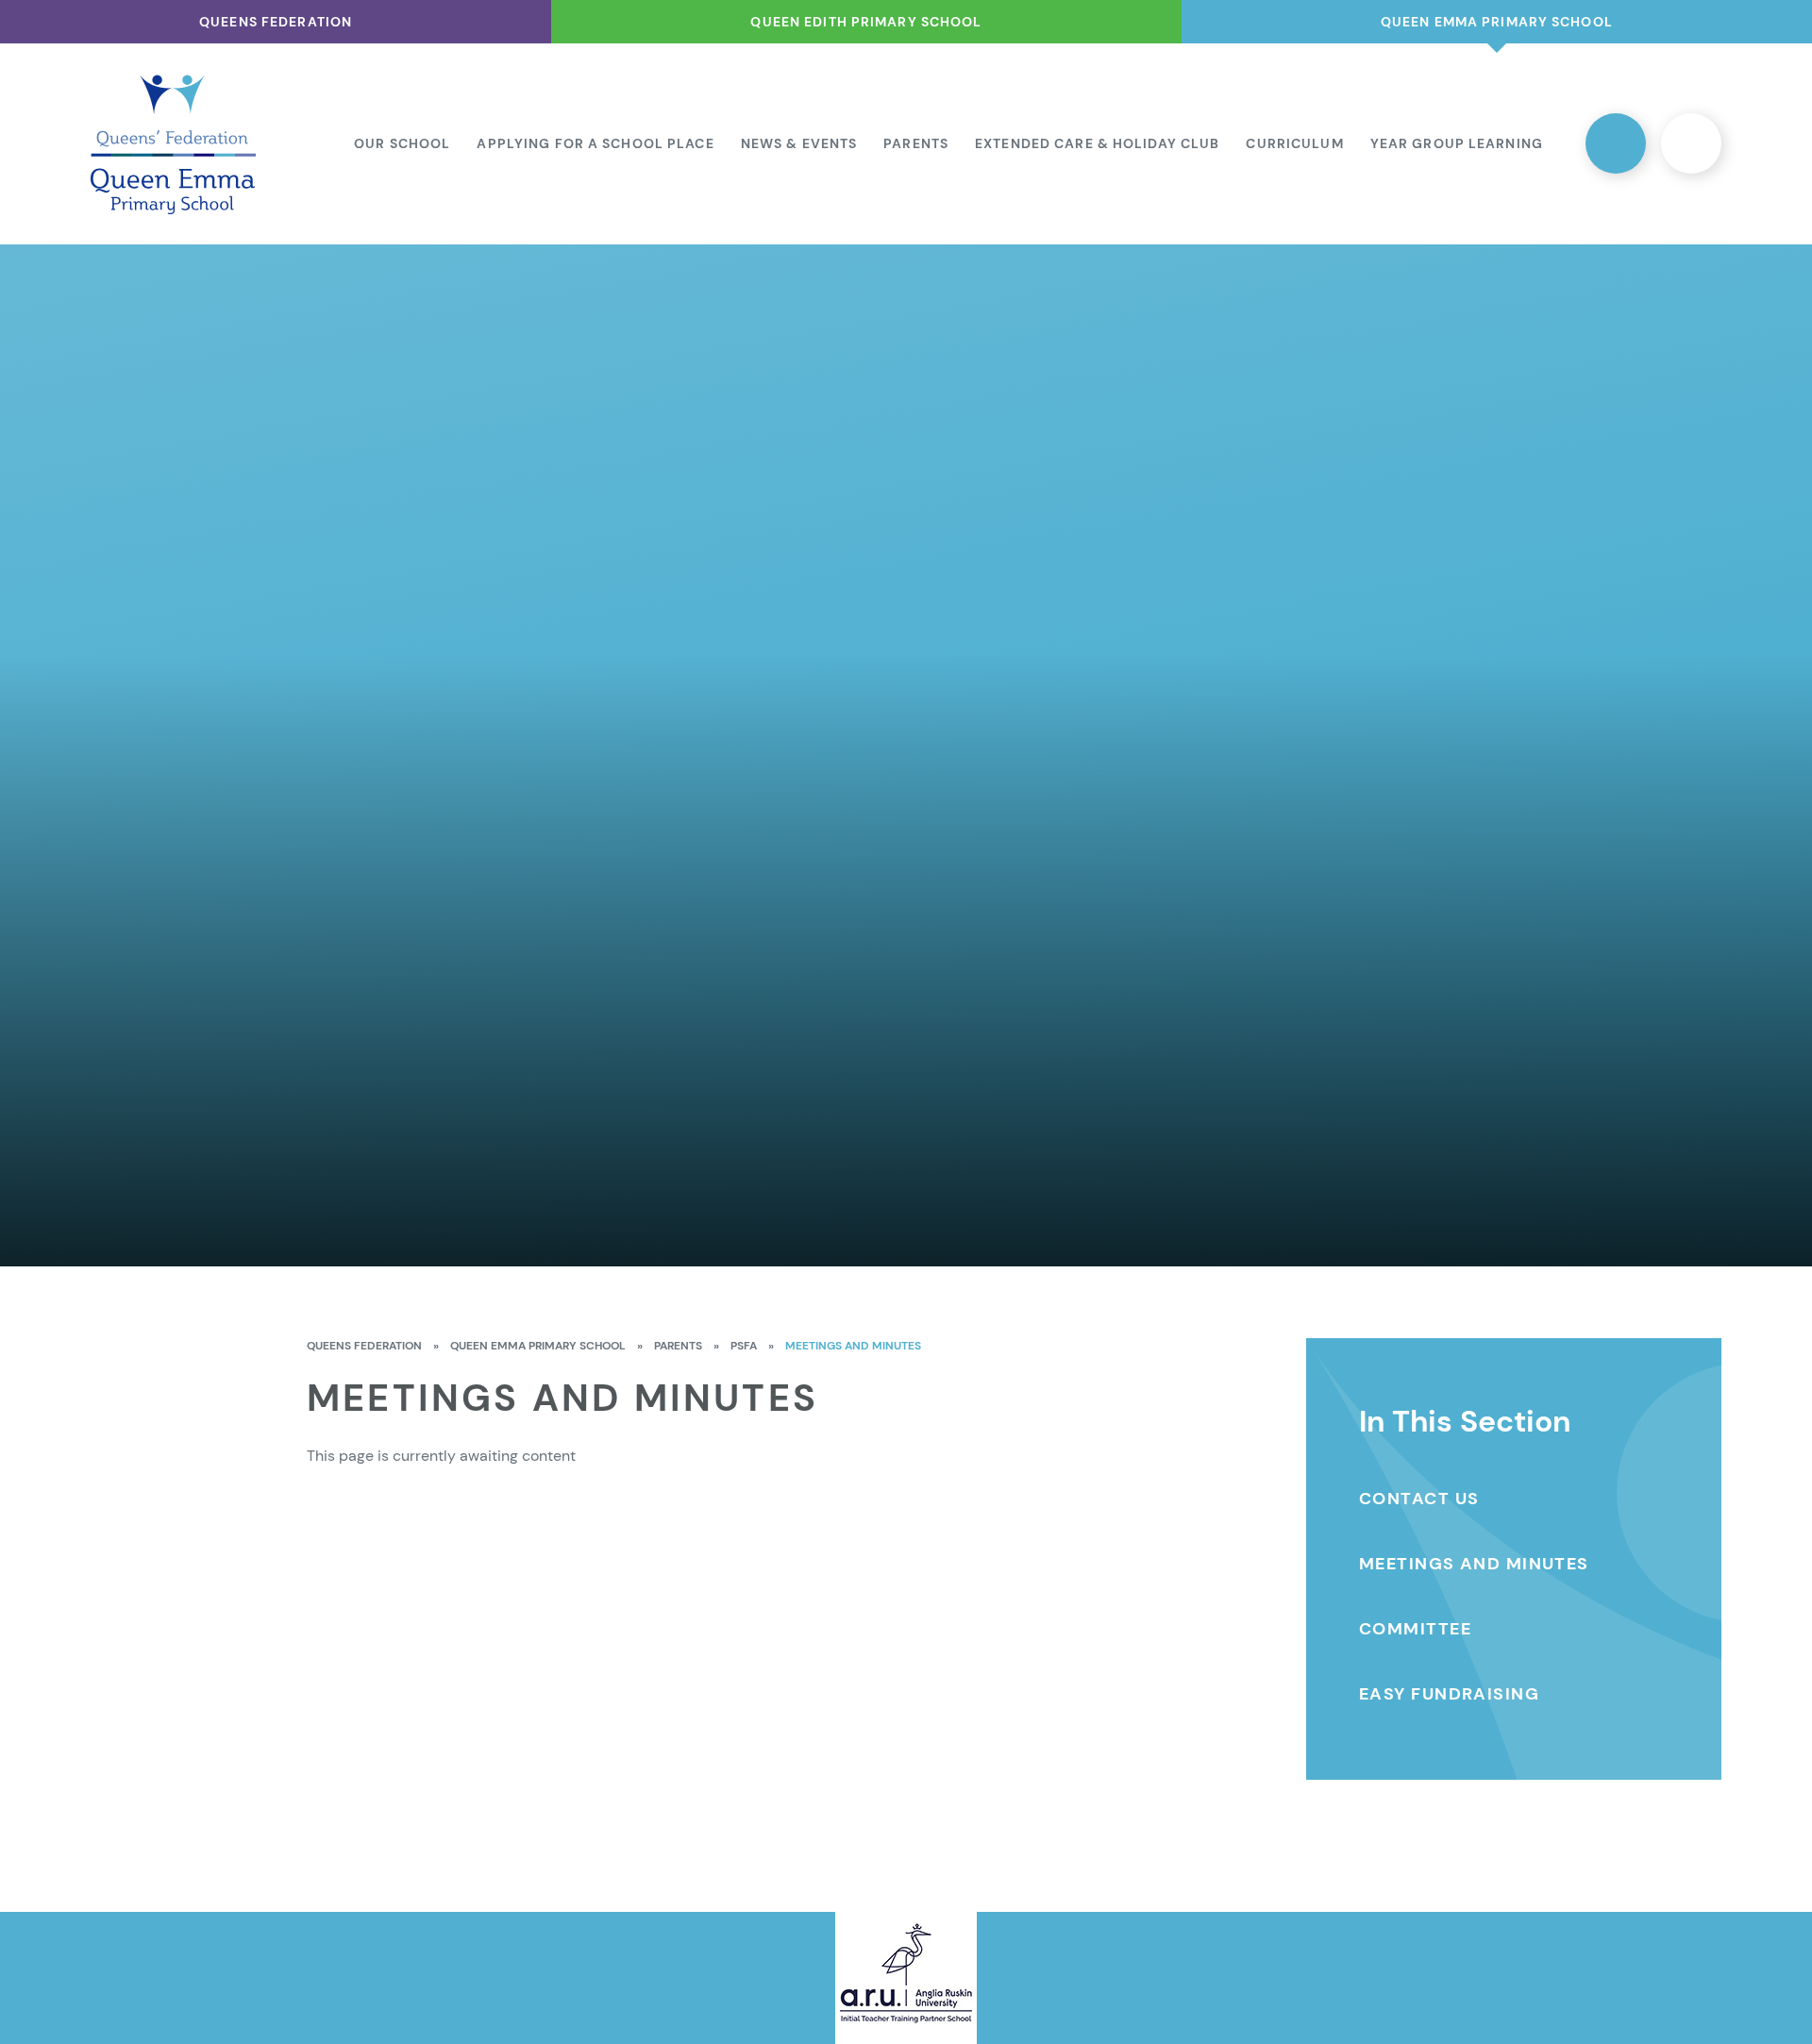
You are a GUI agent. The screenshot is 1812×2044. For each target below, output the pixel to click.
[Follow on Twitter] (1616, 143)
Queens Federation (364, 1346)
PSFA (744, 1346)
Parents (678, 1346)
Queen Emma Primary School (538, 1346)
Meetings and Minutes (853, 1346)
